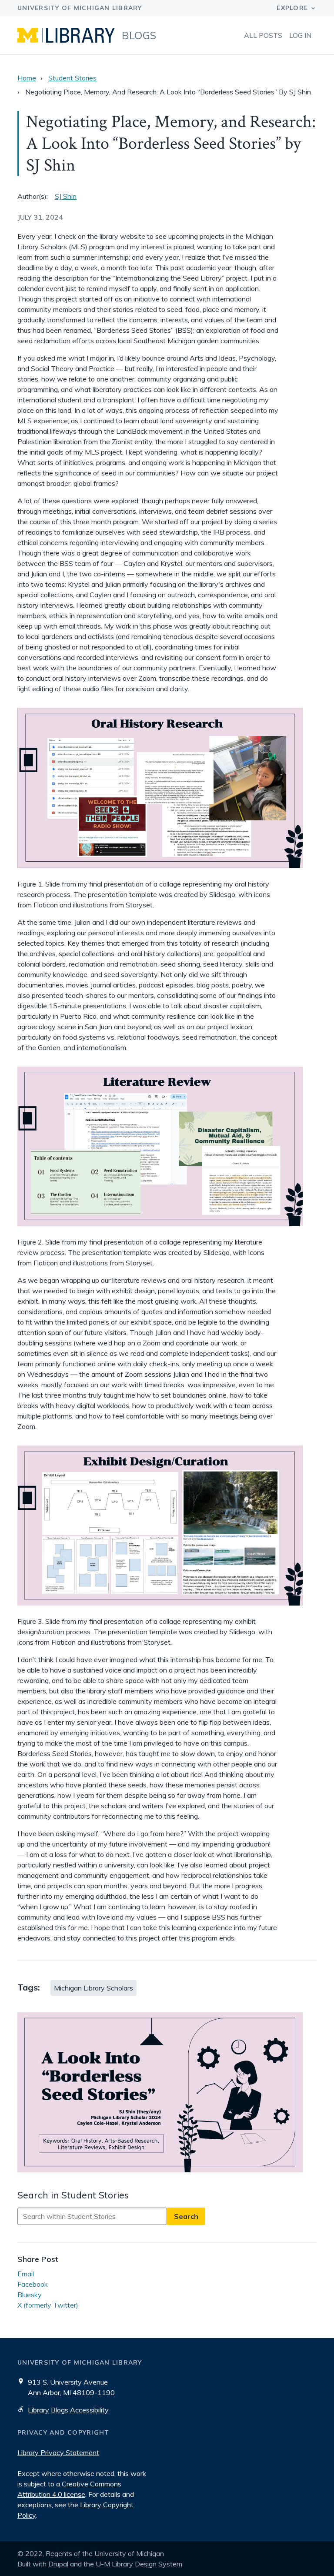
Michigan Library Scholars (94, 1988)
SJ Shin (66, 196)
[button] (167, 2093)
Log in (300, 35)
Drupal (58, 2564)
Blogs (139, 35)
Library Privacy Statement (58, 2452)
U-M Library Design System (139, 2564)
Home (27, 78)
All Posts (263, 35)
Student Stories (72, 78)
